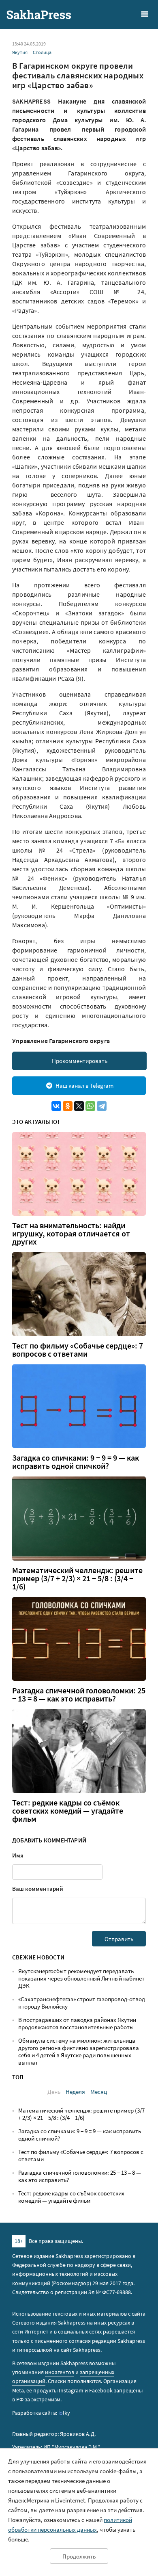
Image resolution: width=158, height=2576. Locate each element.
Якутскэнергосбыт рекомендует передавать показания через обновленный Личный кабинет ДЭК (81, 1978)
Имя (18, 1855)
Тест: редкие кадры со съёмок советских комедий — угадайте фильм (68, 1811)
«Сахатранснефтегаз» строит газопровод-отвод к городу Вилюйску (82, 2003)
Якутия (20, 52)
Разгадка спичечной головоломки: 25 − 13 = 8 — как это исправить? (79, 1695)
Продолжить (79, 2556)
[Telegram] (102, 1106)
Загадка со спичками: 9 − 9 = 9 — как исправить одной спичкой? (76, 1462)
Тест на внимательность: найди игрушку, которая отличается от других (71, 1234)
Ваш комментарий (38, 1889)
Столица (42, 52)
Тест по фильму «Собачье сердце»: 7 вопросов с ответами (78, 1350)
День (54, 2092)
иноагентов (60, 2372)
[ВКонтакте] (56, 1106)
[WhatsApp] (90, 1106)
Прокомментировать (80, 1061)
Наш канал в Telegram (84, 1086)
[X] (79, 1106)
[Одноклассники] (68, 1106)
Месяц (99, 2092)
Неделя (75, 2092)
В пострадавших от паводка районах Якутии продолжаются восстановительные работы (77, 2023)
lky (64, 2413)
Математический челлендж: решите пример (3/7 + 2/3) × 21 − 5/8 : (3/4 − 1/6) (77, 1578)
